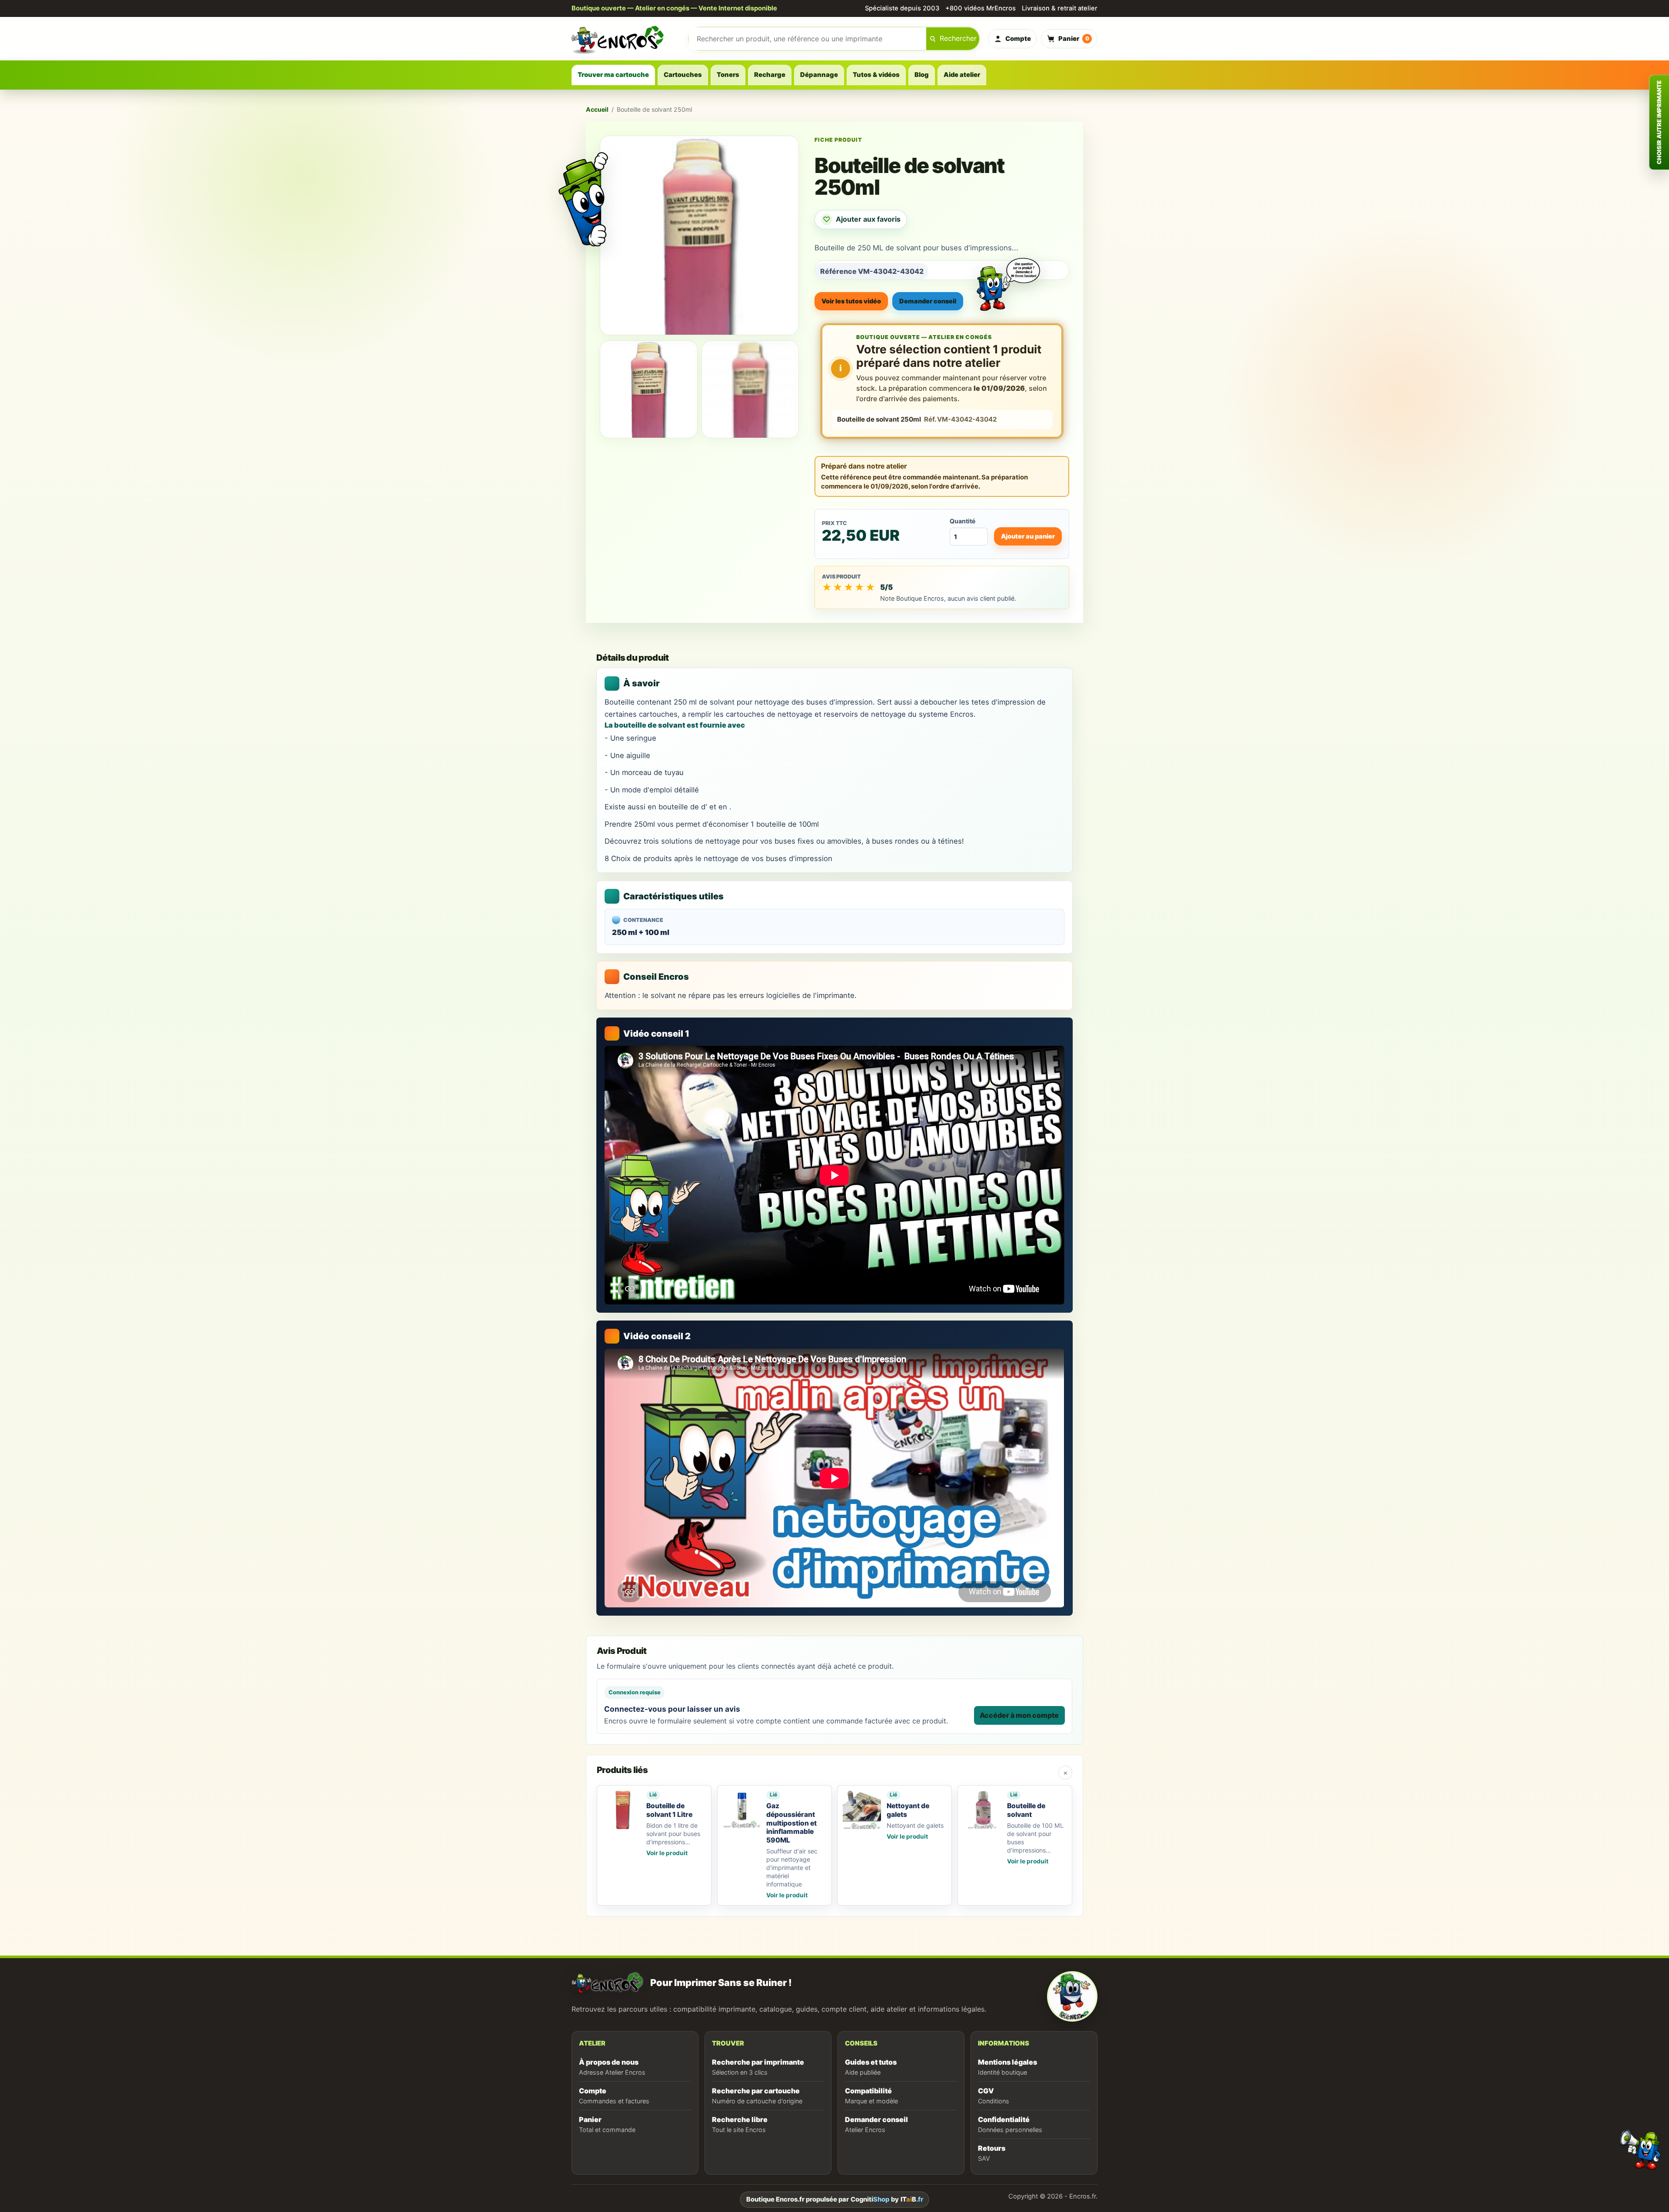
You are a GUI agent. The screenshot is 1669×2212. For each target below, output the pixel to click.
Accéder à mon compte (1019, 1715)
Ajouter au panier (1028, 536)
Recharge (770, 75)
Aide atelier (962, 75)
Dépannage (819, 75)
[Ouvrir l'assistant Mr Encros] (1008, 277)
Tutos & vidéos (876, 75)
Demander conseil (928, 301)
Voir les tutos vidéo (851, 301)
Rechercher (958, 38)
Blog (922, 75)
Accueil (597, 109)
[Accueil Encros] (626, 39)
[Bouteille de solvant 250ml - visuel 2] (750, 389)
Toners (728, 75)
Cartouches (683, 75)
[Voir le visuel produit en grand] (699, 235)
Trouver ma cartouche (613, 75)
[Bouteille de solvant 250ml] (649, 389)
